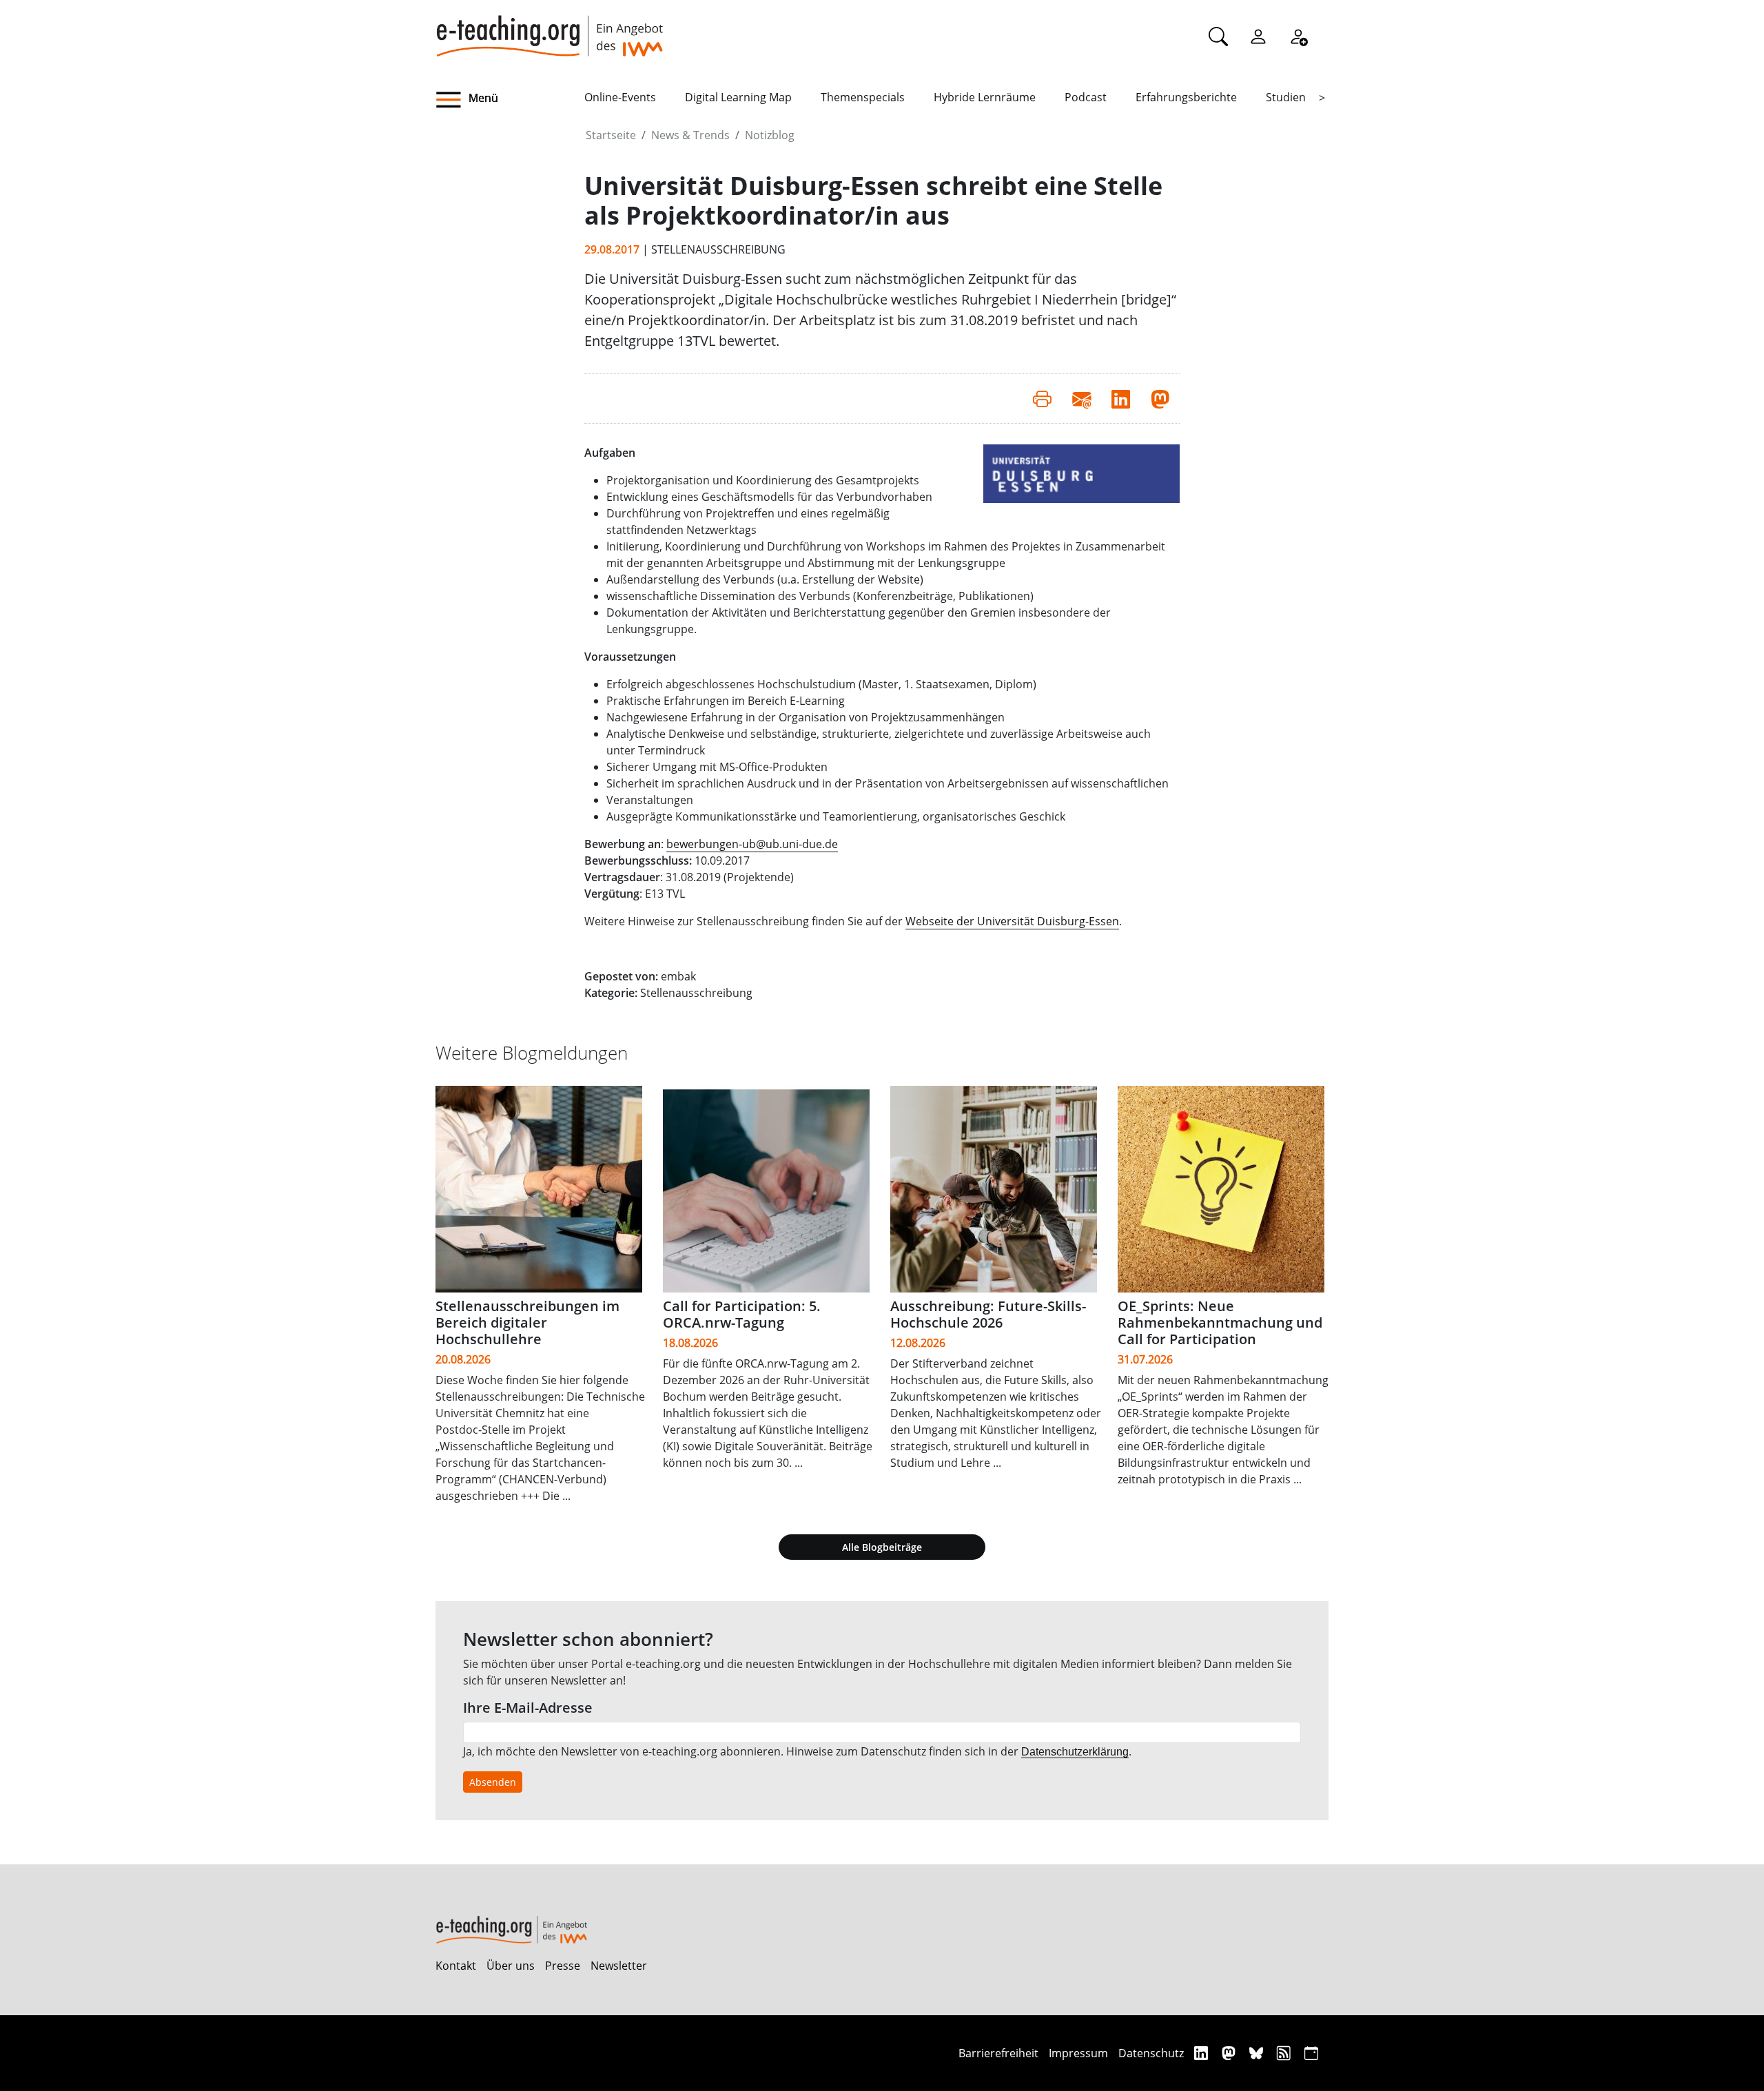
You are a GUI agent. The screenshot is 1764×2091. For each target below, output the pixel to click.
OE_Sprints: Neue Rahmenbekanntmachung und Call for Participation (1220, 1322)
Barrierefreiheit (998, 2053)
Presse (563, 1966)
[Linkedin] (1203, 2053)
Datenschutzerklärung (1075, 1752)
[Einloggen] (1258, 36)
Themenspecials (863, 97)
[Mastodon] (1230, 2053)
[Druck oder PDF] (1042, 398)
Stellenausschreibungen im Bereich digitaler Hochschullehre (527, 1322)
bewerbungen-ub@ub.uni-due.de (752, 844)
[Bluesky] (1258, 2053)
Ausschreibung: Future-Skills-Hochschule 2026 (988, 1314)
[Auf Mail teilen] (1081, 398)
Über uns (511, 1966)
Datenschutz (1151, 2053)
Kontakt (456, 1966)
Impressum (1078, 2053)
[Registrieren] (1298, 36)
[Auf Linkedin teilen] (1121, 398)
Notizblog (770, 135)
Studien (1286, 97)
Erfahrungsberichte (1186, 97)
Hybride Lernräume (985, 97)
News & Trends (690, 135)
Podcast (1086, 97)
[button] (510, 100)
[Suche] (1218, 36)
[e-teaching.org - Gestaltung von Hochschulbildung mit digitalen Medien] (549, 28)
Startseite (611, 135)
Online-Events (620, 97)
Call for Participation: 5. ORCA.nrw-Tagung (742, 1314)
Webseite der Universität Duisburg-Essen (1012, 921)
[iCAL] (1311, 2053)
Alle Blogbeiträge (882, 1547)
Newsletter (619, 1966)
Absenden (493, 1782)
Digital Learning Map (738, 97)
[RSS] (1285, 2053)
